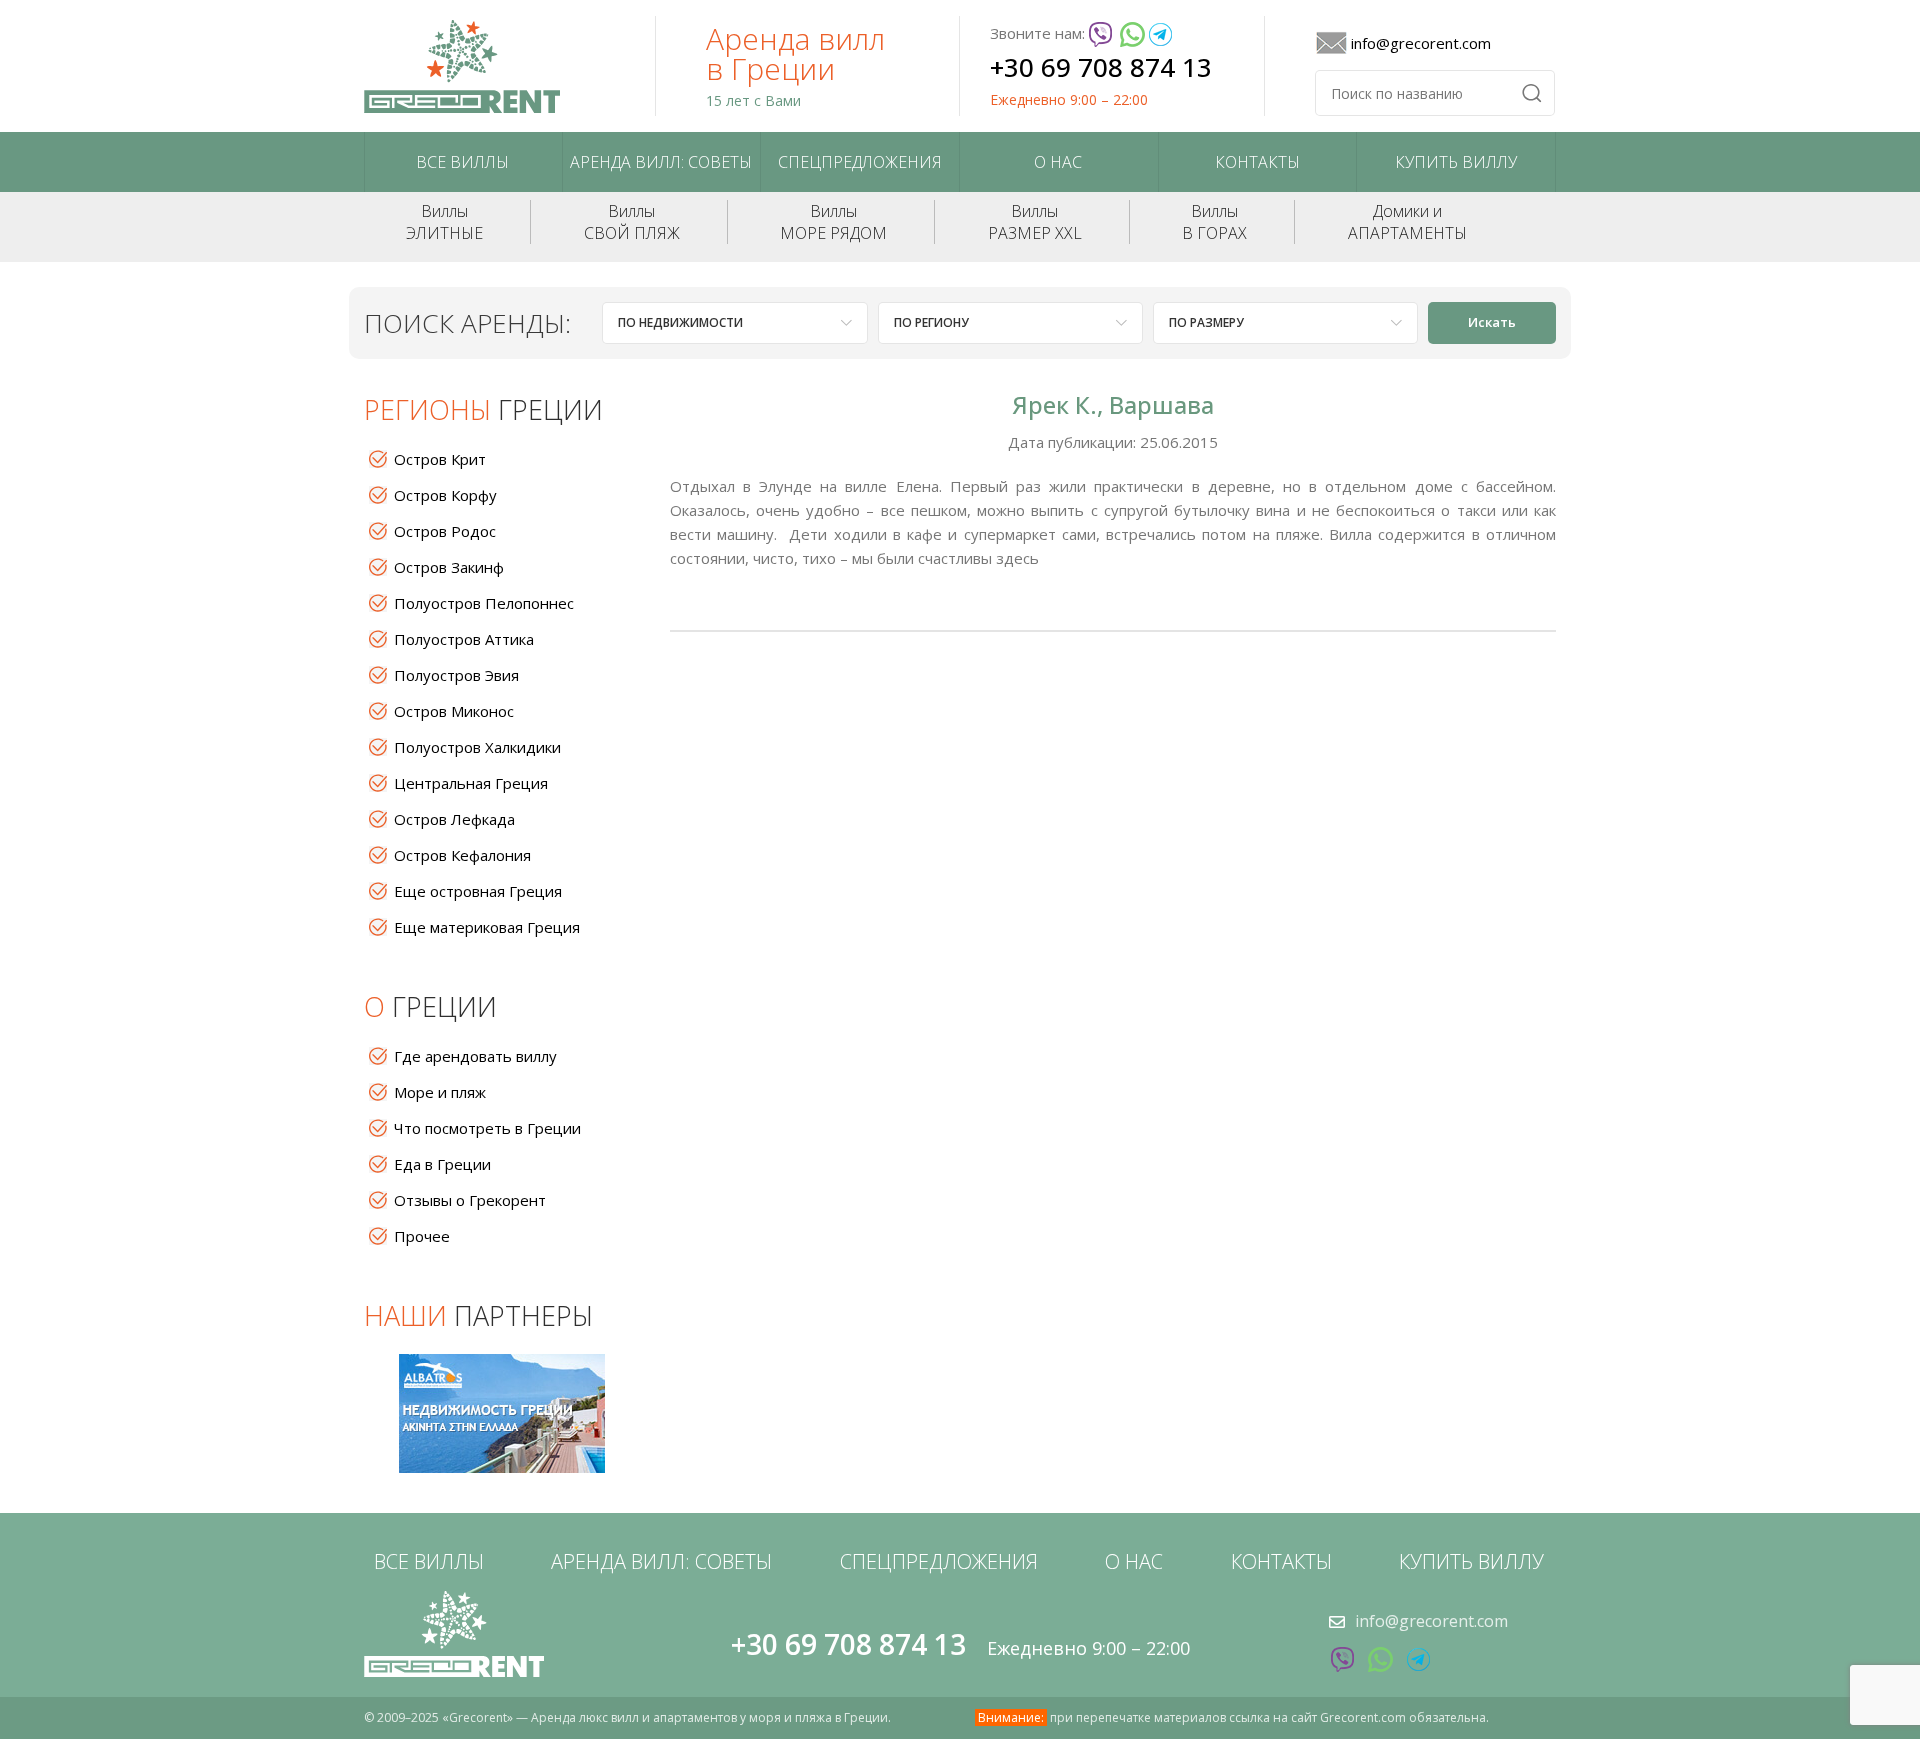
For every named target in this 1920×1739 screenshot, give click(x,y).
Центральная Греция (471, 783)
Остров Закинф (449, 567)
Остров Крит (440, 459)
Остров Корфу (445, 495)
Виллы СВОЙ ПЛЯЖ (632, 222)
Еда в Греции (442, 1164)
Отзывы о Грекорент (470, 1200)
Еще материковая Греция (487, 927)
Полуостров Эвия (456, 675)
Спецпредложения (860, 162)
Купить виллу (1456, 162)
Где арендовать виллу (475, 1056)
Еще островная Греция (478, 891)
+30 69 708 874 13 (1101, 67)
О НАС (1058, 162)
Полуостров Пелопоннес (484, 603)
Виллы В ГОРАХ (1214, 222)
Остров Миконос (454, 711)
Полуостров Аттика (464, 639)
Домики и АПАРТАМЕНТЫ (1407, 222)
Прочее (422, 1236)
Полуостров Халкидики (477, 747)
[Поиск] (1532, 93)
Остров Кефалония (462, 855)
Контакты (1257, 162)
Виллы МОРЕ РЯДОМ (833, 222)
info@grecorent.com (1421, 43)
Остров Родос (445, 531)
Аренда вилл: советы (661, 162)
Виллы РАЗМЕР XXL (1035, 222)
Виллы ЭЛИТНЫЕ (444, 222)
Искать (1492, 322)
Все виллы (462, 162)
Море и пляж (440, 1092)
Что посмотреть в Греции (487, 1128)
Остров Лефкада (454, 819)
